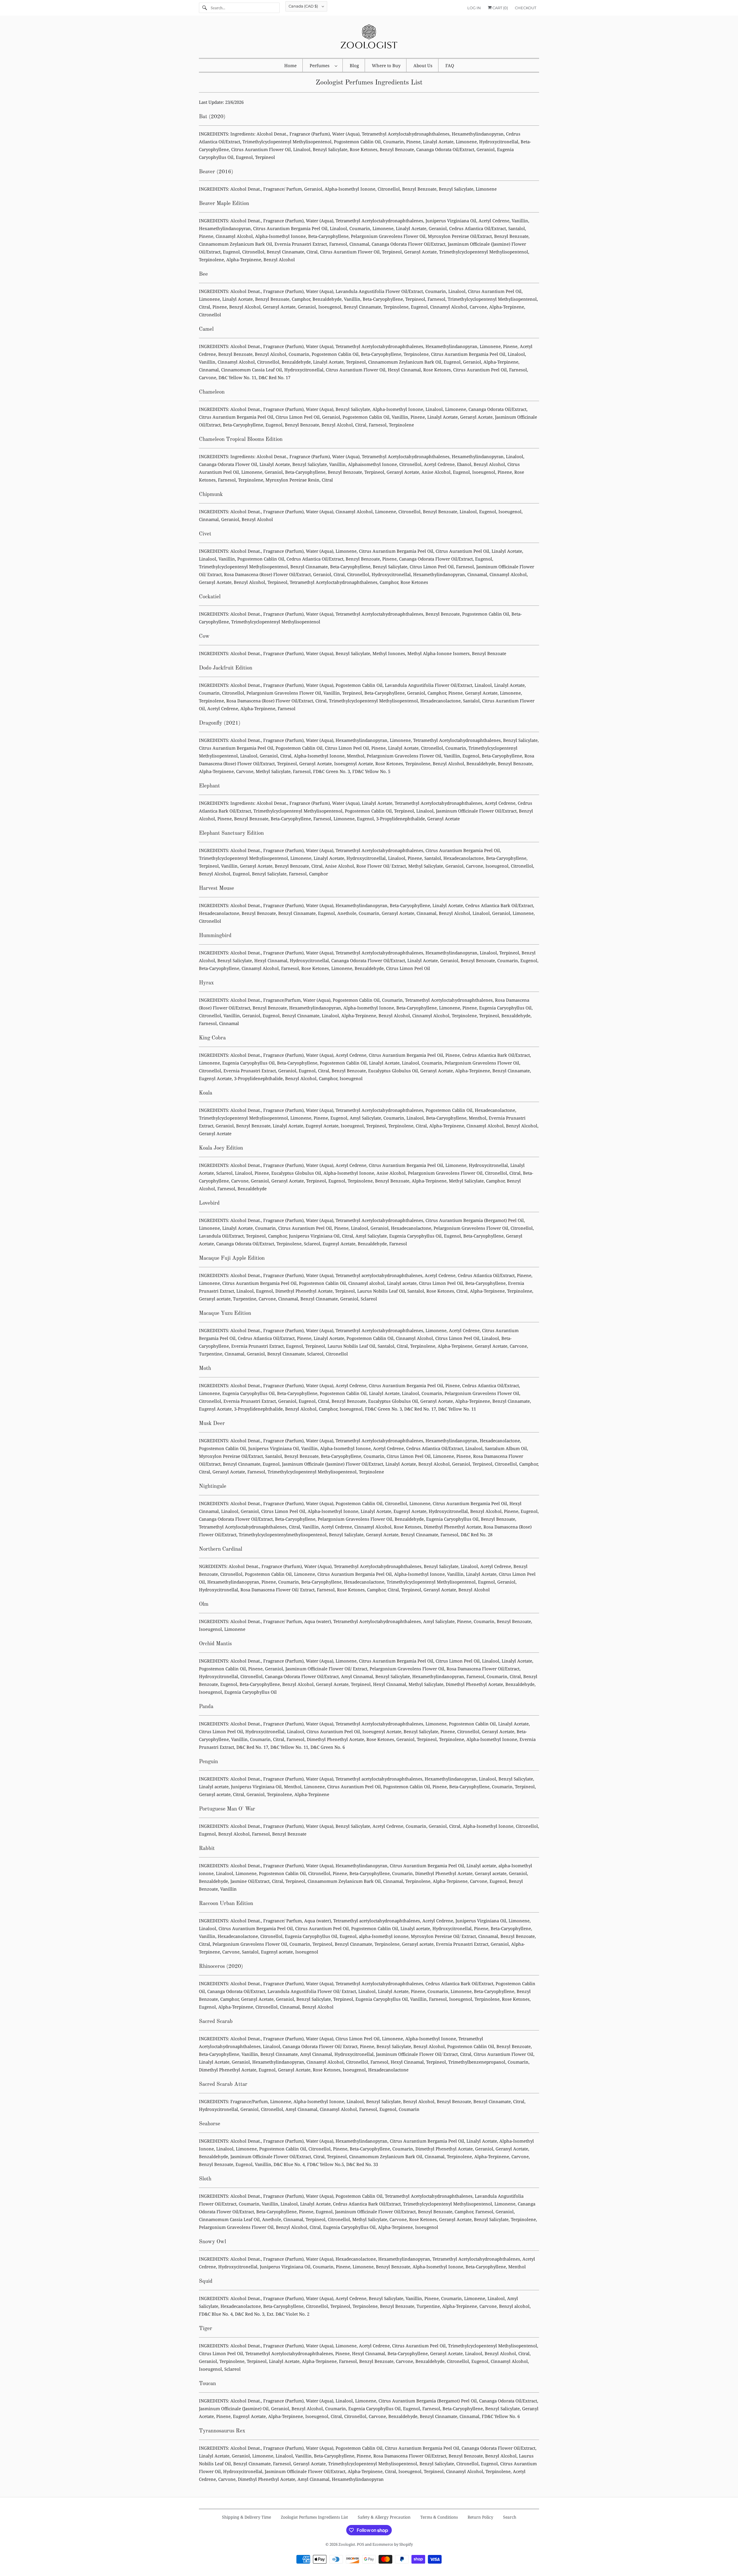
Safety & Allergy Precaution (384, 2517)
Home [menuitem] (290, 65)
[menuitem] (323, 65)
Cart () (500, 8)
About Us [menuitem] (423, 65)
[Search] (205, 8)
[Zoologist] (369, 38)
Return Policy (480, 2517)
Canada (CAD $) (304, 6)
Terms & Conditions (439, 2517)
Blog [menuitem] (354, 65)
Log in (474, 8)
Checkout (526, 8)
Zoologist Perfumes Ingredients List (314, 2517)
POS (360, 2544)
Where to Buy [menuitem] (386, 65)
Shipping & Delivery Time (246, 2517)
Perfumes (321, 65)
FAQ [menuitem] (450, 65)
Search (510, 2517)
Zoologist (347, 2544)
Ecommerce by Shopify (393, 2544)
